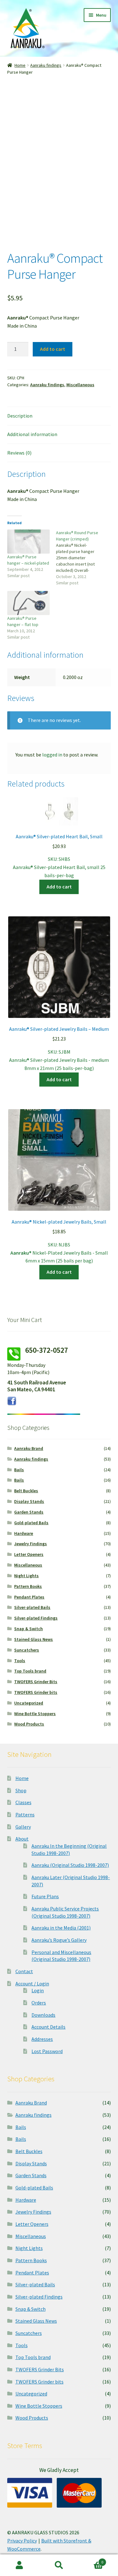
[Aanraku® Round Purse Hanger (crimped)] (80, 558)
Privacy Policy (22, 2541)
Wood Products (29, 1724)
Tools (20, 1661)
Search (59, 2565)
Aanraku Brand (29, 1448)
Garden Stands (29, 1512)
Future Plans (45, 1896)
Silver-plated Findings (36, 1618)
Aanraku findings (46, 65)
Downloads (43, 2015)
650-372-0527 (47, 1350)
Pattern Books (28, 1586)
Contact (24, 1971)
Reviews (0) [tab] (19, 453)
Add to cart (53, 349)
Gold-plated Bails (31, 1523)
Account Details (48, 2027)
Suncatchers (27, 1650)
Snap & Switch (28, 1629)
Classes (23, 1802)
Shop (21, 1790)
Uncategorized (29, 1703)
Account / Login (32, 1983)
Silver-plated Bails (32, 1607)
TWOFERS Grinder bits (36, 1692)
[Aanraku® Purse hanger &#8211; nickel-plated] (28, 542)
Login (38, 1990)
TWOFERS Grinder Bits (36, 1682)
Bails (19, 1470)
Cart (91, 2560)
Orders (39, 2003)
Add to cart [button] (59, 887)
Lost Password (47, 2051)
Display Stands (29, 1501)
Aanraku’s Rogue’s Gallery (59, 1940)
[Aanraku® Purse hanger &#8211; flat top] (28, 603)
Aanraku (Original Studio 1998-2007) (70, 1865)
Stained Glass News (34, 1639)
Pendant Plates (29, 1597)
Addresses (42, 2039)
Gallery (23, 1827)
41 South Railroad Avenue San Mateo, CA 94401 (37, 1386)
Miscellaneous (80, 385)
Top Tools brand (30, 1671)
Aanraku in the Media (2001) (61, 1928)
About (22, 1839)
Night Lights (26, 1576)
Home (20, 65)
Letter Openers (29, 1554)
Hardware (24, 1533)
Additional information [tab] (32, 434)
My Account (20, 2565)
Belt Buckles (26, 1491)
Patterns (25, 1815)
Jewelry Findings (31, 1544)
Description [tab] (20, 416)
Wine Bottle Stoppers (35, 1714)
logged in (52, 755)
